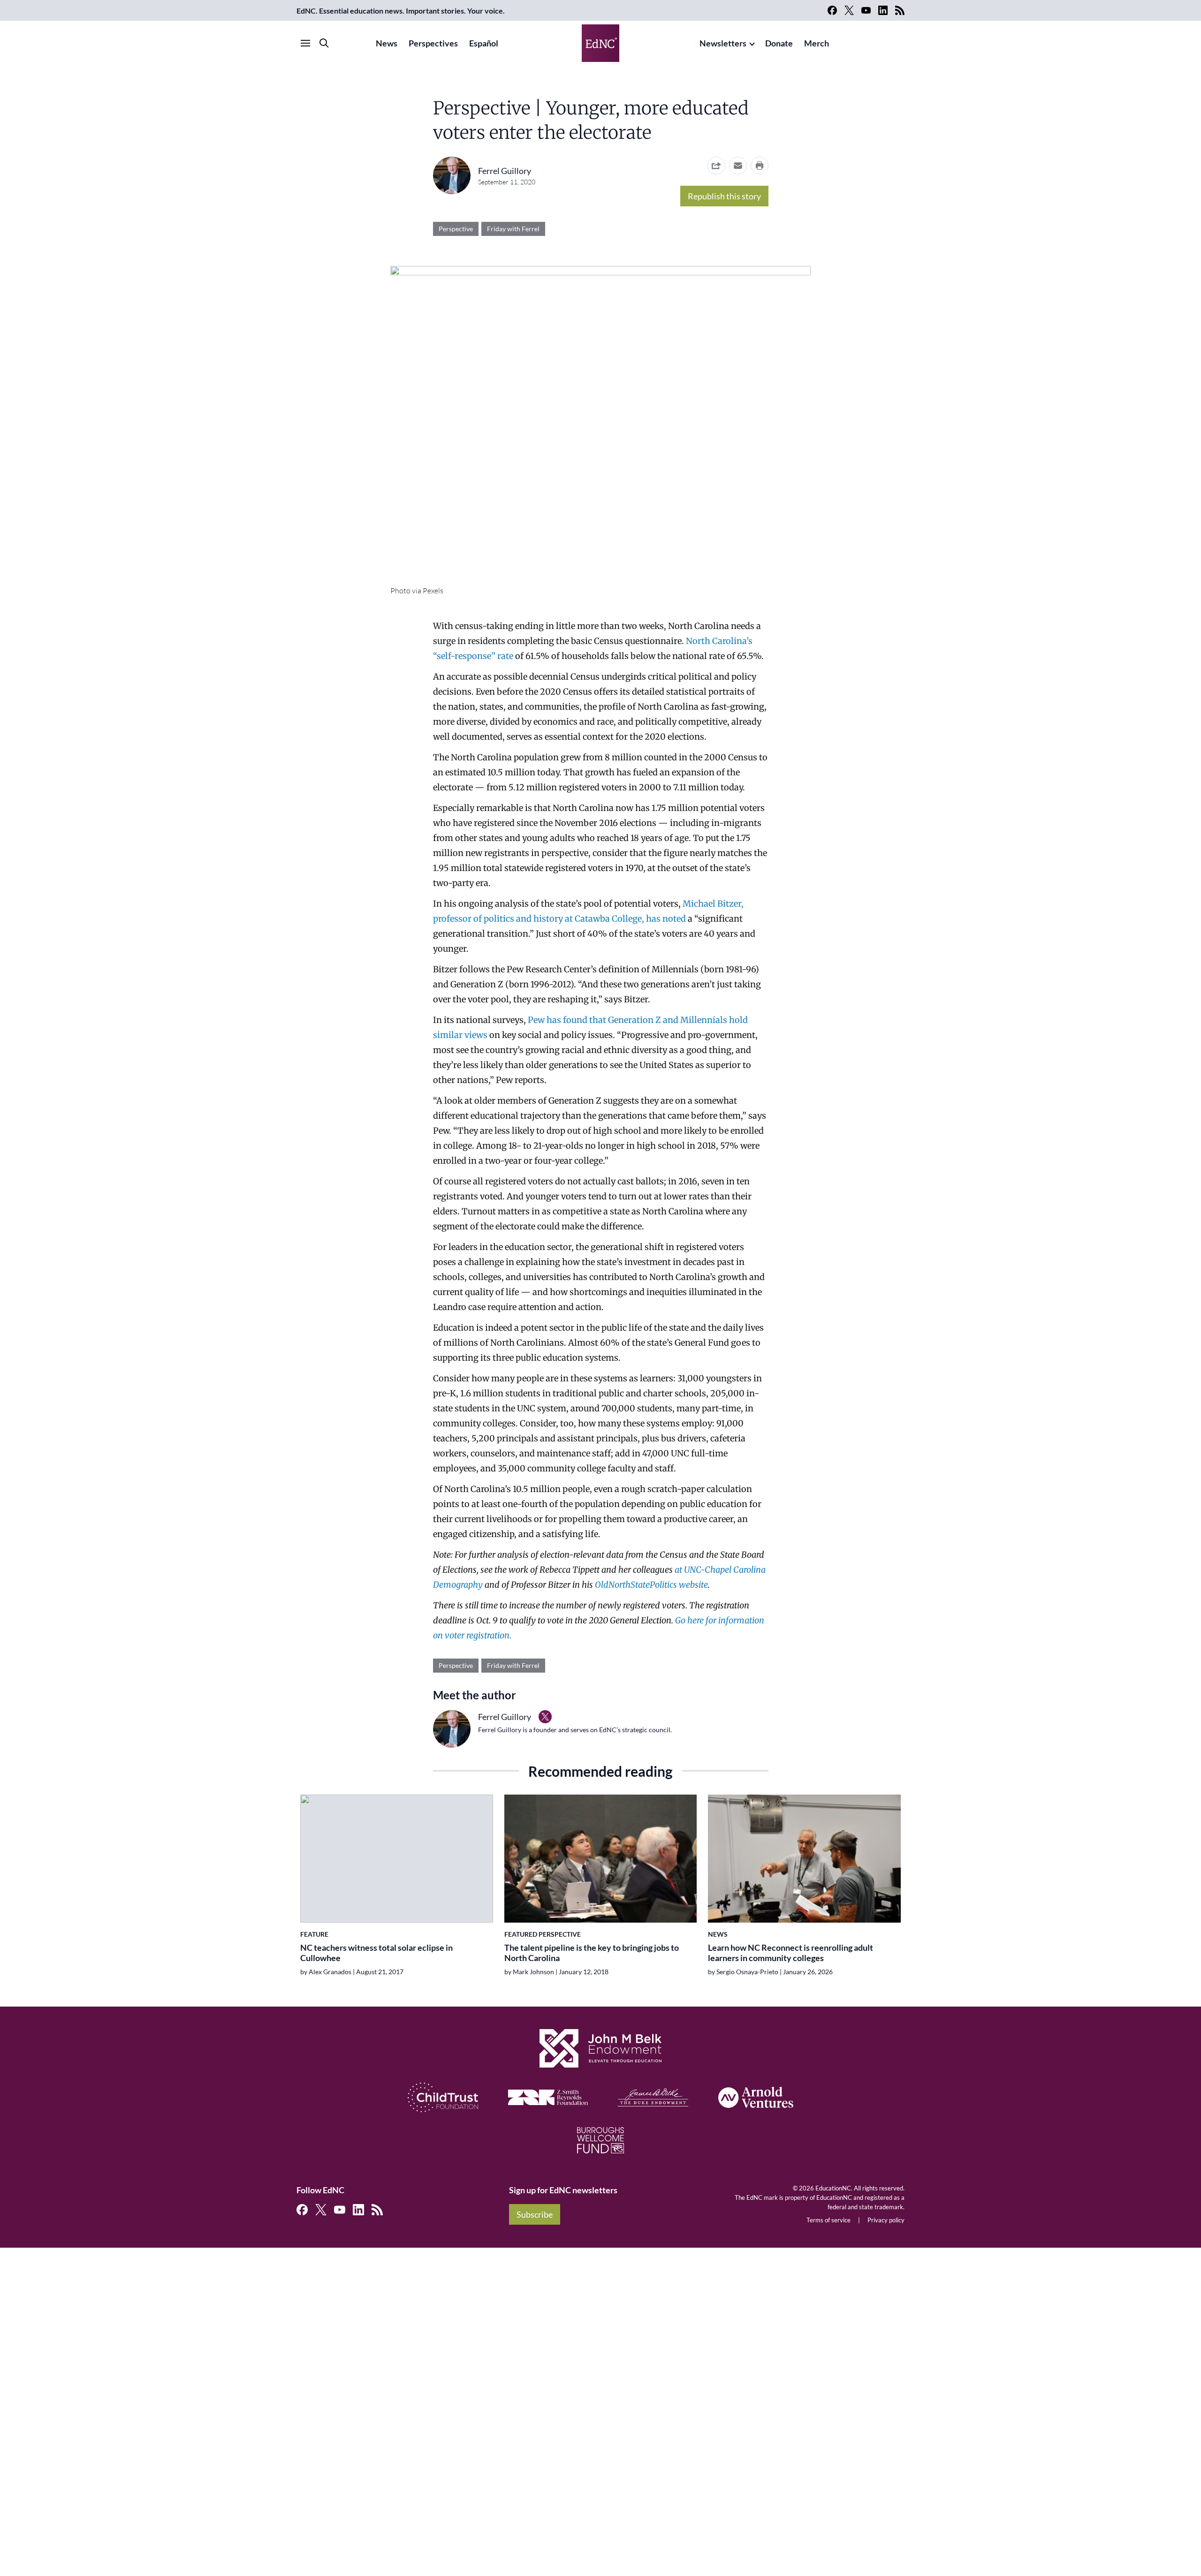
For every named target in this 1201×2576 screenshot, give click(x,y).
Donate (779, 43)
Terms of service (829, 2220)
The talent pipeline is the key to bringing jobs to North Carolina (592, 1953)
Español (484, 43)
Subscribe (535, 2214)
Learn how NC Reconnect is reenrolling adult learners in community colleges (791, 1953)
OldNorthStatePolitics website (651, 1585)
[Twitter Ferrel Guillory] (545, 1717)
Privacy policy (886, 2220)
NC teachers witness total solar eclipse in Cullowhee (376, 1953)
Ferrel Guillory (505, 171)
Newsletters (723, 43)
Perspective (456, 229)
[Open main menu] (305, 43)
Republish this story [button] (724, 196)
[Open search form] (324, 43)
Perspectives (433, 43)
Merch (817, 43)
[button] (738, 166)
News (387, 43)
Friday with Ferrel (513, 229)
